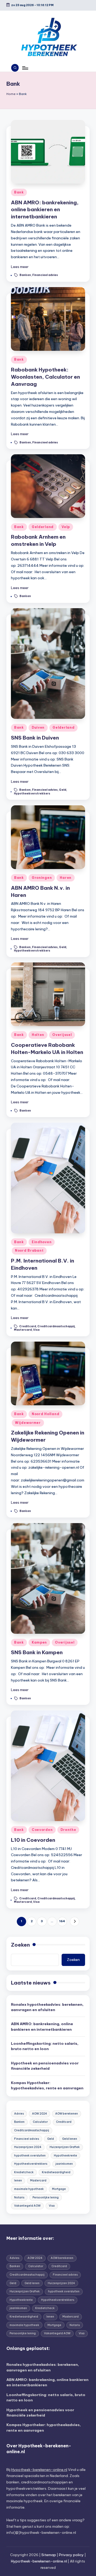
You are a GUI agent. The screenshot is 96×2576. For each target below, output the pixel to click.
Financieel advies (45, 275)
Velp (66, 527)
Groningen (42, 878)
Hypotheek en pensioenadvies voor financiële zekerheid (45, 2066)
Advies (19, 2114)
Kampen (39, 1642)
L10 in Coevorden (33, 1840)
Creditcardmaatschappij (56, 1326)
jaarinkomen (64, 2164)
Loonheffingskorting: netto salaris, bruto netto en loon (45, 2046)
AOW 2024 (39, 2114)
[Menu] (25, 68)
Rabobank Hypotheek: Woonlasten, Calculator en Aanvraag (45, 377)
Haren (66, 878)
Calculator (40, 2122)
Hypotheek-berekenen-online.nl (39, 2470)
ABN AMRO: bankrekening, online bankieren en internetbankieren (45, 210)
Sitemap (49, 2555)
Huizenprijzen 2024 (28, 2147)
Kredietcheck (24, 2172)
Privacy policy (71, 2555)
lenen (18, 2180)
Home (11, 94)
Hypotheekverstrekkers (32, 794)
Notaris (19, 2197)
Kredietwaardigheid (56, 2172)
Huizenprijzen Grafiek (65, 2147)
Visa (36, 1330)
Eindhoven (42, 1242)
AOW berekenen (67, 2114)
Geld (63, 790)
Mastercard (23, 1330)
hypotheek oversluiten (30, 2156)
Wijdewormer (28, 1423)
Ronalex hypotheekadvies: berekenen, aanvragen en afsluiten (47, 2007)
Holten (38, 1035)
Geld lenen (70, 2139)
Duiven (38, 727)
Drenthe (68, 1830)
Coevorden (42, 1830)
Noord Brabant (29, 1250)
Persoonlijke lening (46, 2197)
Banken (25, 275)
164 (62, 1921)
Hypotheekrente (65, 2156)
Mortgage (59, 2189)
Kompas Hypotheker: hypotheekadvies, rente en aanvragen (47, 2085)
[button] (75, 1922)
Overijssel (62, 1035)
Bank (19, 192)
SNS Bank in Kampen (37, 1652)
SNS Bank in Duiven (35, 738)
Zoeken (20, 1945)
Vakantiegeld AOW (27, 2206)
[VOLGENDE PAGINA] (75, 1922)
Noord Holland (45, 1414)
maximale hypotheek (29, 2189)
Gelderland (43, 527)
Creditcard (28, 1326)
